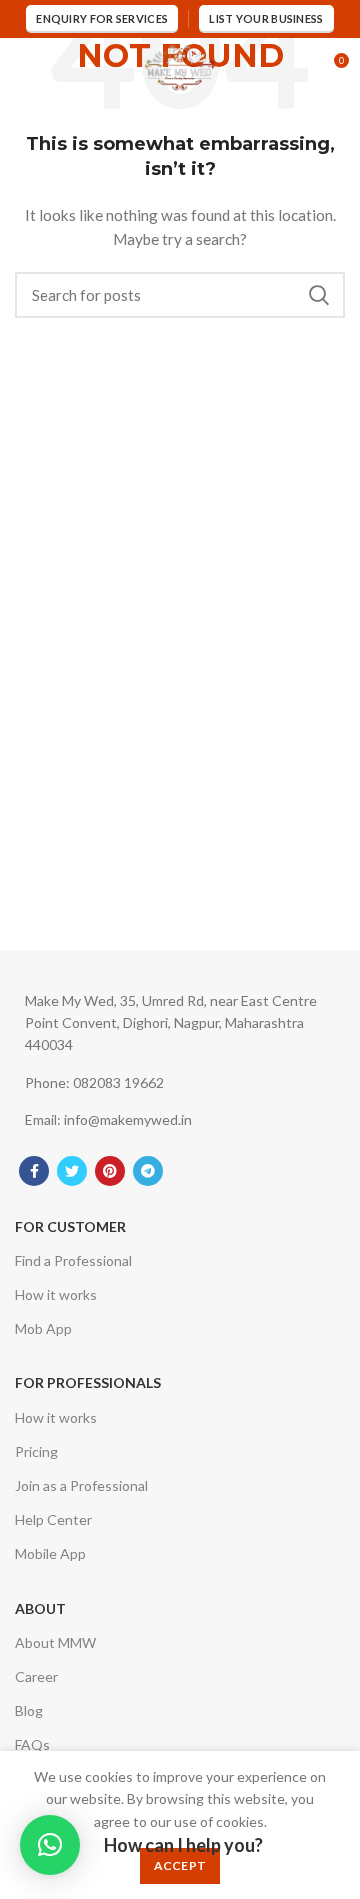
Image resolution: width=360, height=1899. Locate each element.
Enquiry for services (102, 18)
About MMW (55, 1642)
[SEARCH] (318, 295)
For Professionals (88, 1382)
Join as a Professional (81, 1485)
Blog (29, 1710)
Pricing (36, 1451)
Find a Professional (73, 1260)
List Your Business (266, 18)
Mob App (43, 1328)
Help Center (53, 1519)
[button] (50, 1845)
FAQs (32, 1744)
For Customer (70, 1226)
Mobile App (50, 1553)
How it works (56, 1294)
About (40, 1608)
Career (36, 1676)
